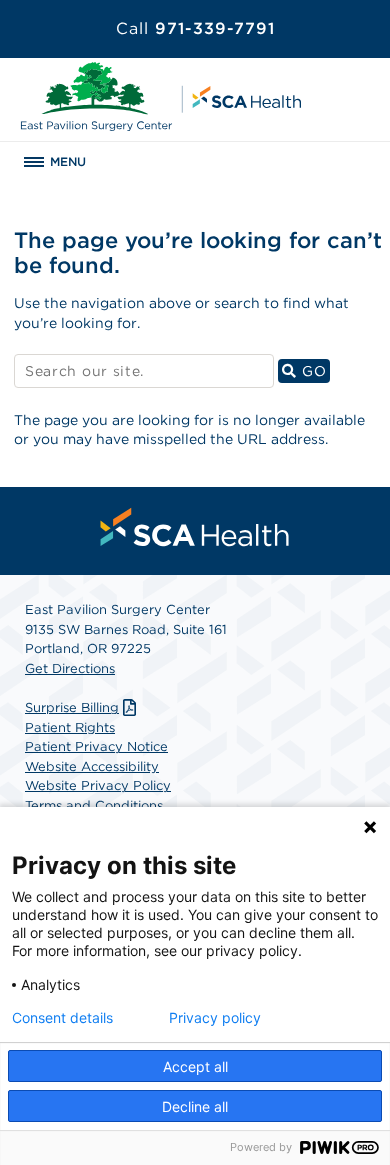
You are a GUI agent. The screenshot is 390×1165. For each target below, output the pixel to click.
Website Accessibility (92, 766)
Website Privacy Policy (98, 785)
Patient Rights (70, 727)
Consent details (62, 1018)
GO (313, 370)
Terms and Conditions (94, 805)
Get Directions (70, 668)
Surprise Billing (72, 707)
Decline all (195, 1106)
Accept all (195, 1066)
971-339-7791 (195, 28)
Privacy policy (215, 1018)
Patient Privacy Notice (96, 746)
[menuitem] (195, 527)
